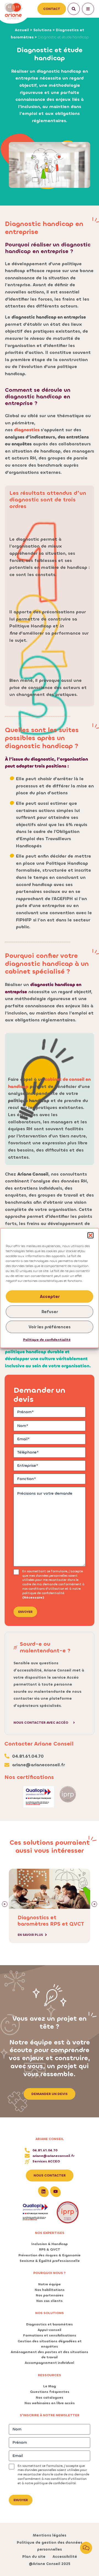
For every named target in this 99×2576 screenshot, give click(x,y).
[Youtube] (56, 2191)
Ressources (50, 2375)
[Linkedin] (43, 2191)
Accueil (22, 30)
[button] (90, 1235)
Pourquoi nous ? (50, 2273)
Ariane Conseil (50, 2139)
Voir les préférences (50, 1327)
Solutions (42, 30)
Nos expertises (50, 2233)
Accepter (50, 1297)
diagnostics (27, 430)
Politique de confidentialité (47, 1340)
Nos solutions (50, 2313)
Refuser (50, 1312)
